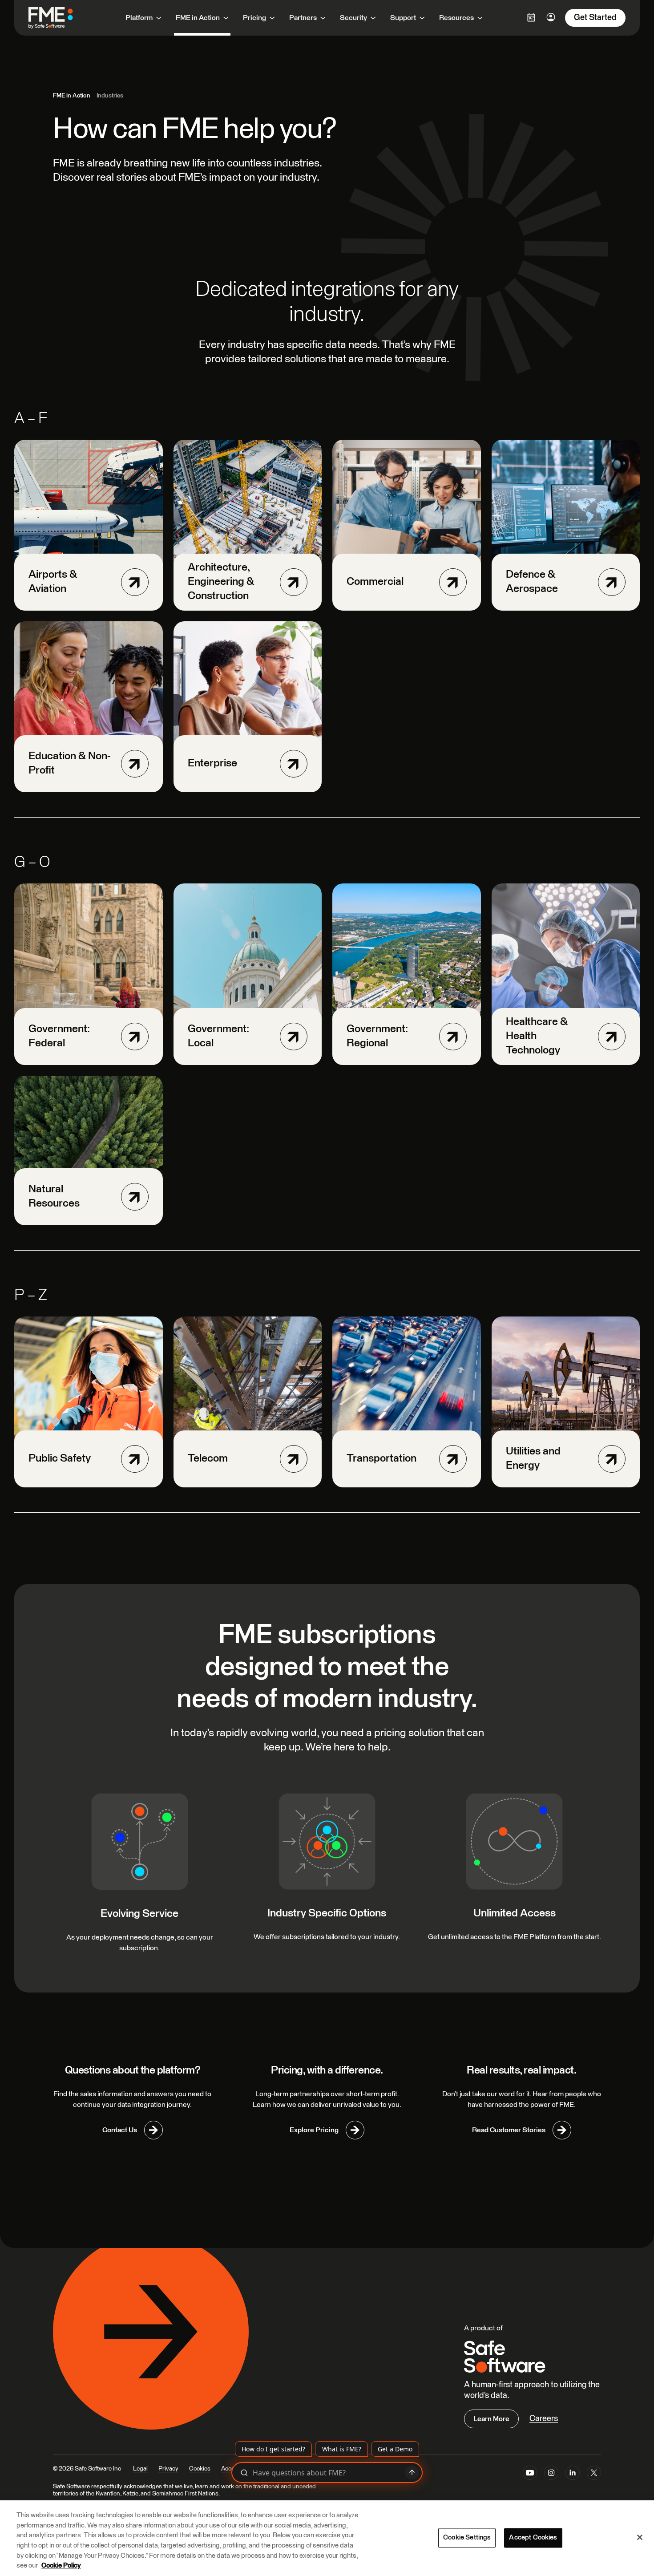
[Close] (640, 2537)
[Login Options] (531, 17)
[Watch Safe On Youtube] (530, 2475)
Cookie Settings (467, 2538)
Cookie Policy (61, 2566)
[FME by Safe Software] (60, 18)
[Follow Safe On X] (594, 2475)
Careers (544, 2419)
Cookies (200, 2469)
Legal (140, 2469)
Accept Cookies (533, 2538)
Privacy (168, 2469)
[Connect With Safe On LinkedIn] (573, 2475)
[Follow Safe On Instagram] (551, 2475)
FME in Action (72, 96)
